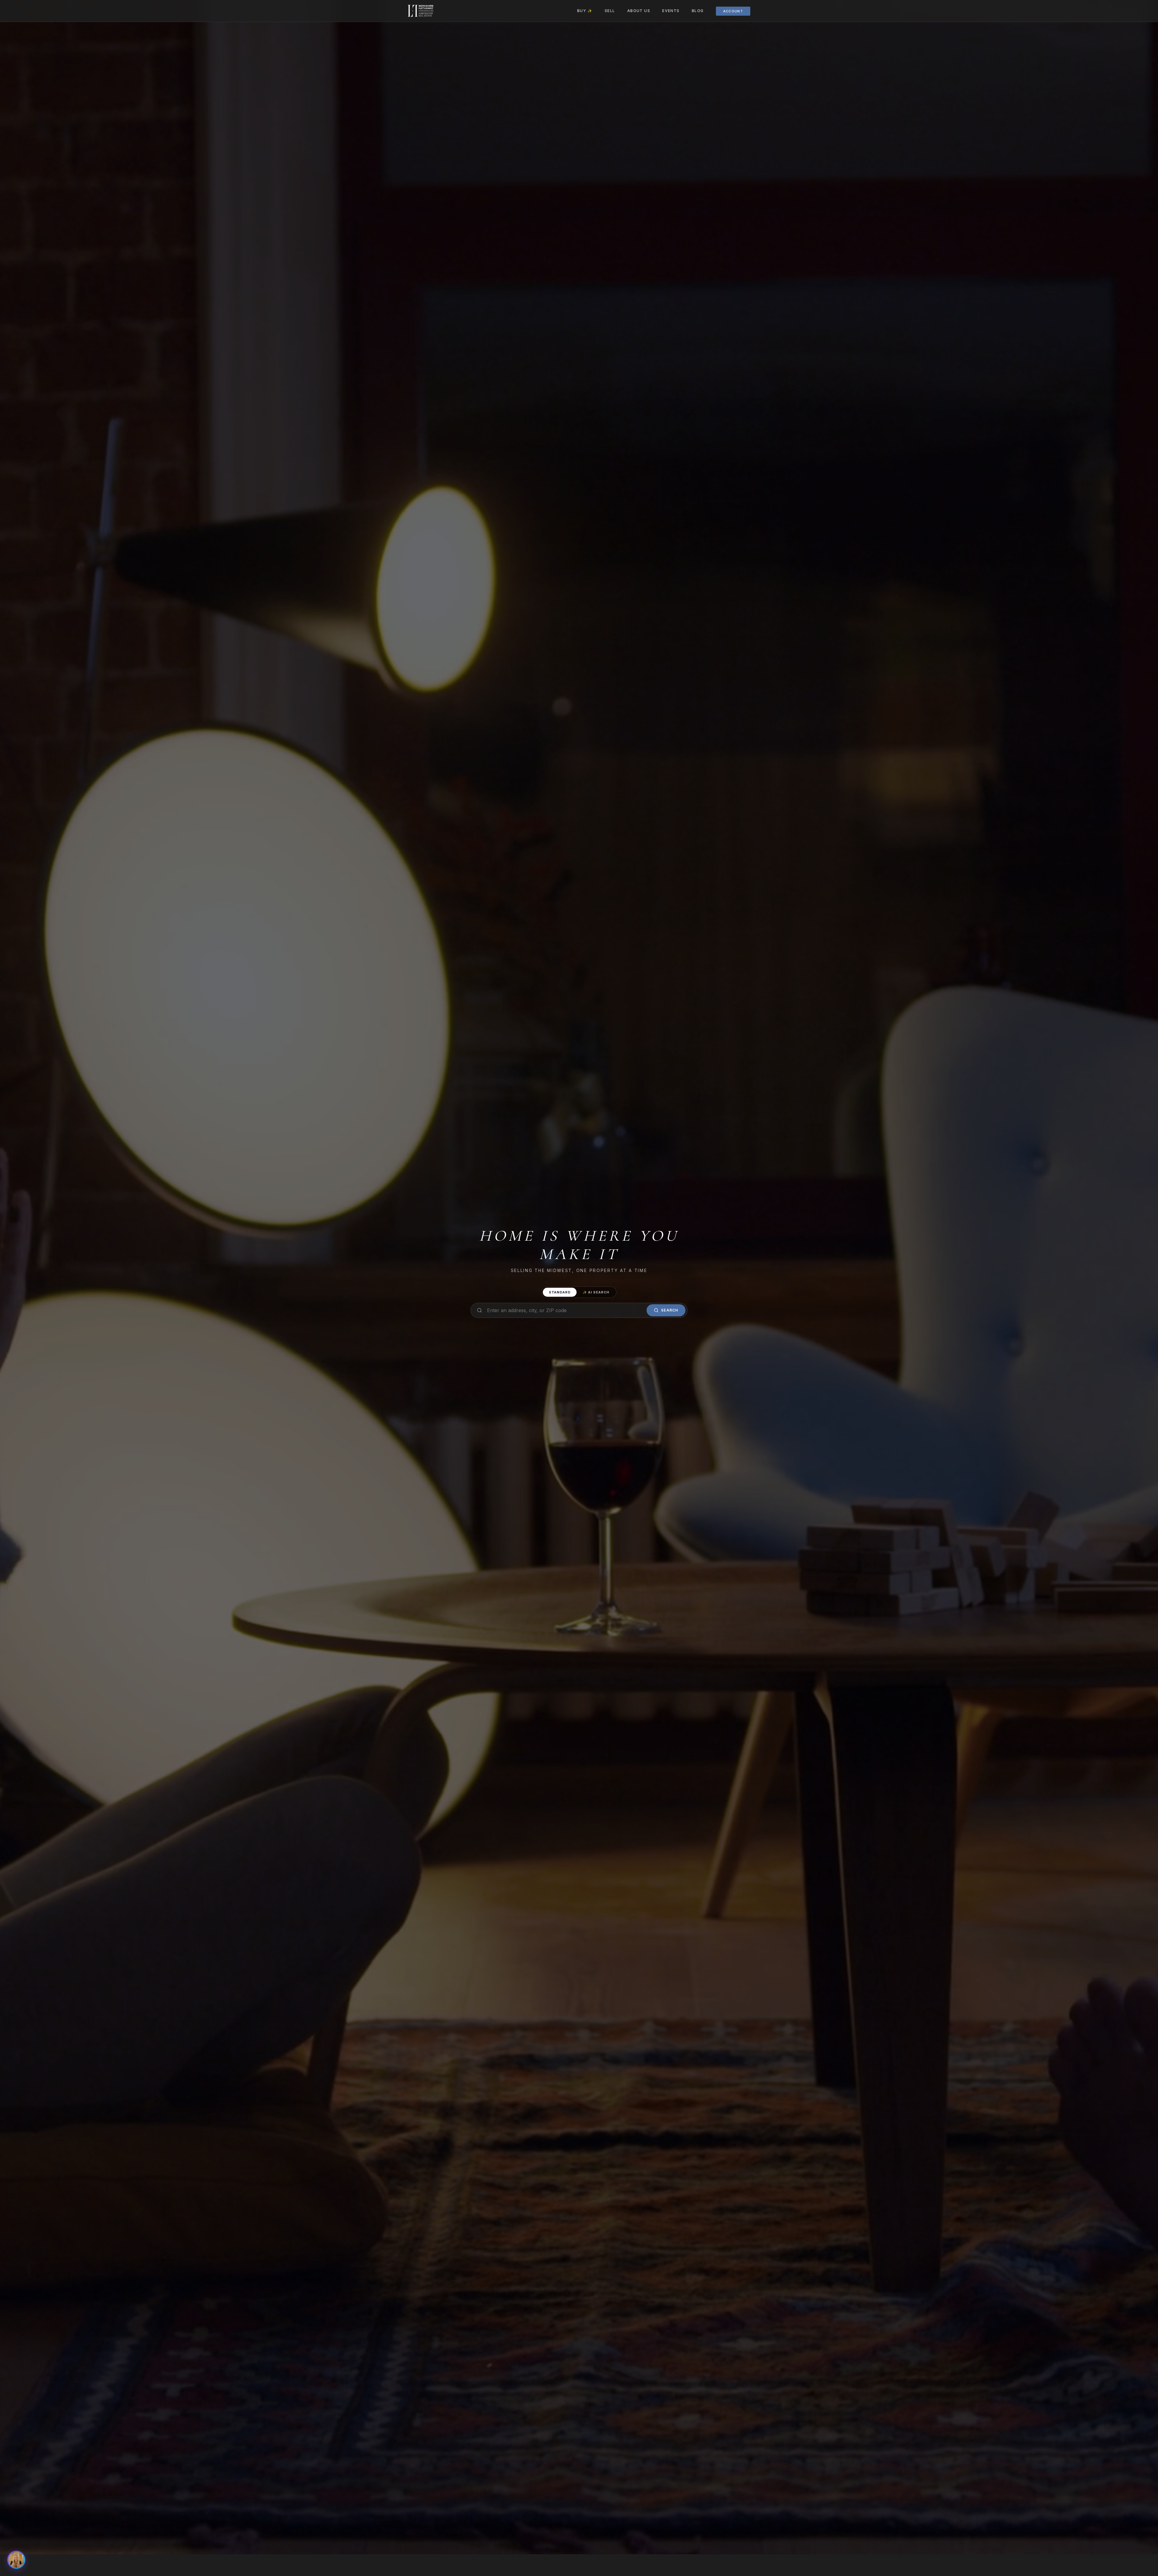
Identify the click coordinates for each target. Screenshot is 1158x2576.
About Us (639, 11)
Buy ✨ (585, 11)
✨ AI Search (596, 1292)
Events (671, 11)
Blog (698, 11)
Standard (560, 1292)
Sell (610, 11)
